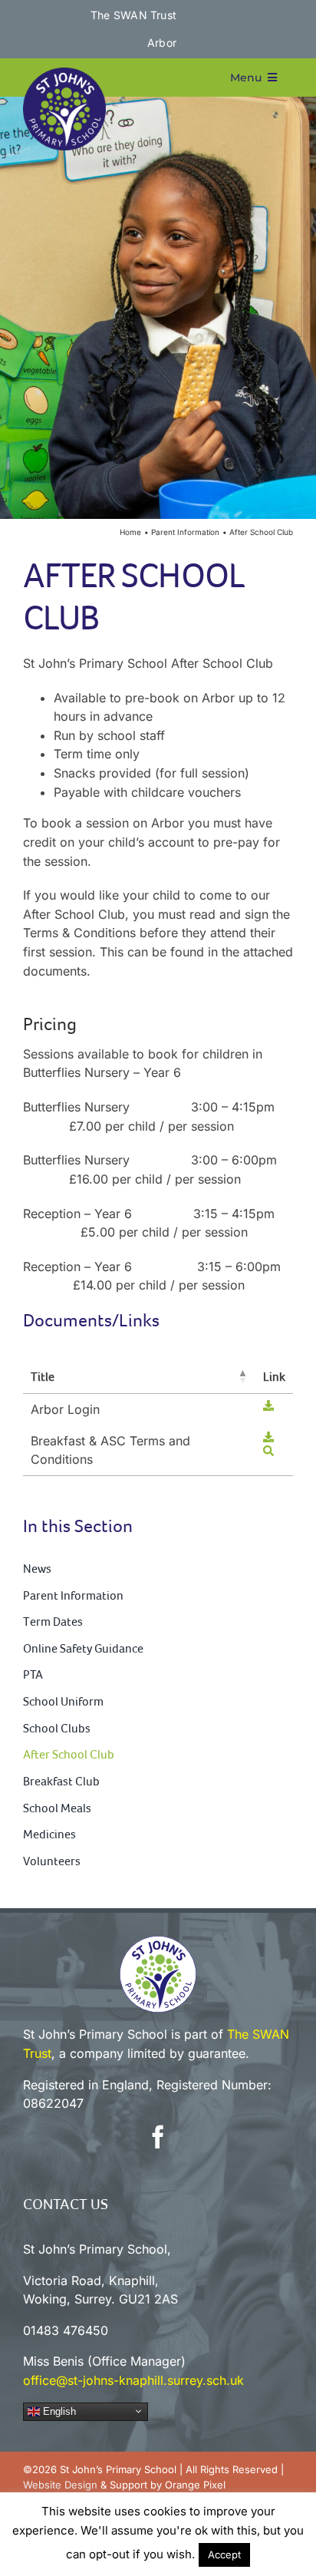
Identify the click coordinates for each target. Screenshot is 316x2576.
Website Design (60, 2485)
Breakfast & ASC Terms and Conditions (110, 1450)
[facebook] (158, 2137)
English (58, 2411)
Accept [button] (224, 2555)
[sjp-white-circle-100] (158, 1942)
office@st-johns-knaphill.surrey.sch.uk (133, 2380)
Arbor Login (65, 1409)
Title (43, 1376)
